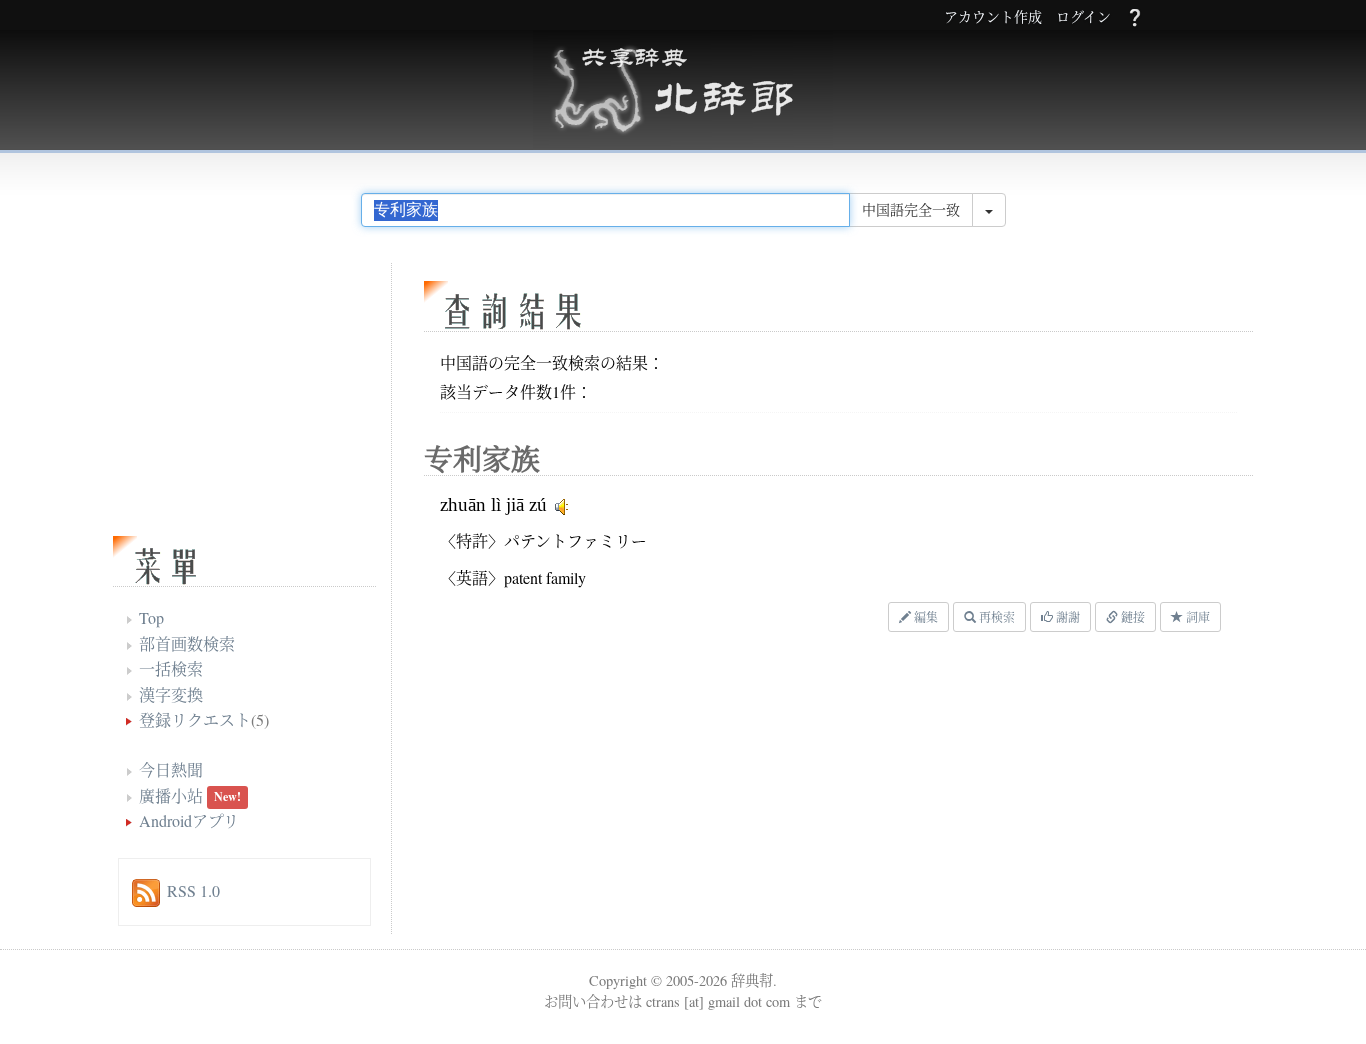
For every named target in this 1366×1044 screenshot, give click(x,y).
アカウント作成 (993, 17)
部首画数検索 (187, 643)
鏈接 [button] (1131, 617)
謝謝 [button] (1066, 617)
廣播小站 (171, 795)
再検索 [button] (995, 617)
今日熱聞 (171, 769)
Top (151, 617)
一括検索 (171, 668)
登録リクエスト (195, 719)
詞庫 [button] (1196, 617)
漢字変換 (171, 694)
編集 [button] (924, 617)
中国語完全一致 (911, 209)
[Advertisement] (668, 788)
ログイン (1083, 17)
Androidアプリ (189, 820)
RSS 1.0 (193, 890)
